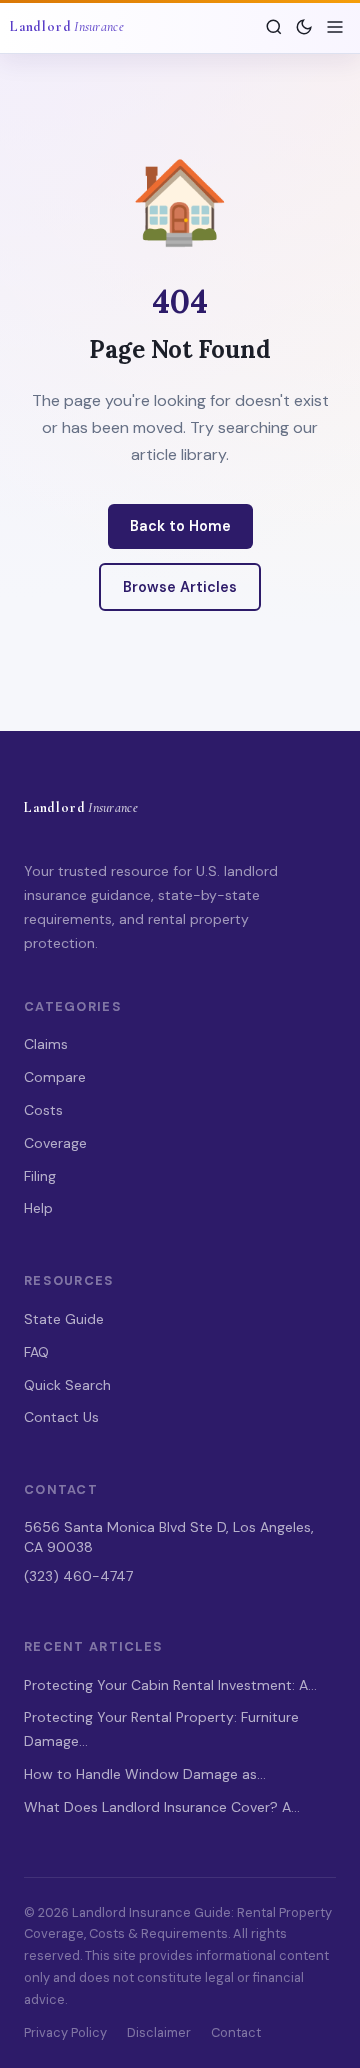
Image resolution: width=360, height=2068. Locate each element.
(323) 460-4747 (78, 1576)
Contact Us (61, 1417)
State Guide (64, 1319)
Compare (55, 1077)
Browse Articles (180, 587)
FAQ (36, 1352)
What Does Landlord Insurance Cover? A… (162, 1807)
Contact (236, 2032)
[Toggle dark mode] (304, 27)
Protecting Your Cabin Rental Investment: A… (170, 1685)
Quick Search (67, 1385)
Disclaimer (159, 2032)
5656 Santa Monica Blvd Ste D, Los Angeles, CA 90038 (169, 1537)
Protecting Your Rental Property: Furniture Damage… (161, 1729)
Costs (43, 1110)
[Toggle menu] (335, 27)
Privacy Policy (65, 2032)
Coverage (55, 1143)
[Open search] (274, 27)
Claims (46, 1044)
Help (38, 1208)
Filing (40, 1176)
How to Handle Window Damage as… (145, 1774)
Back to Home (180, 526)
